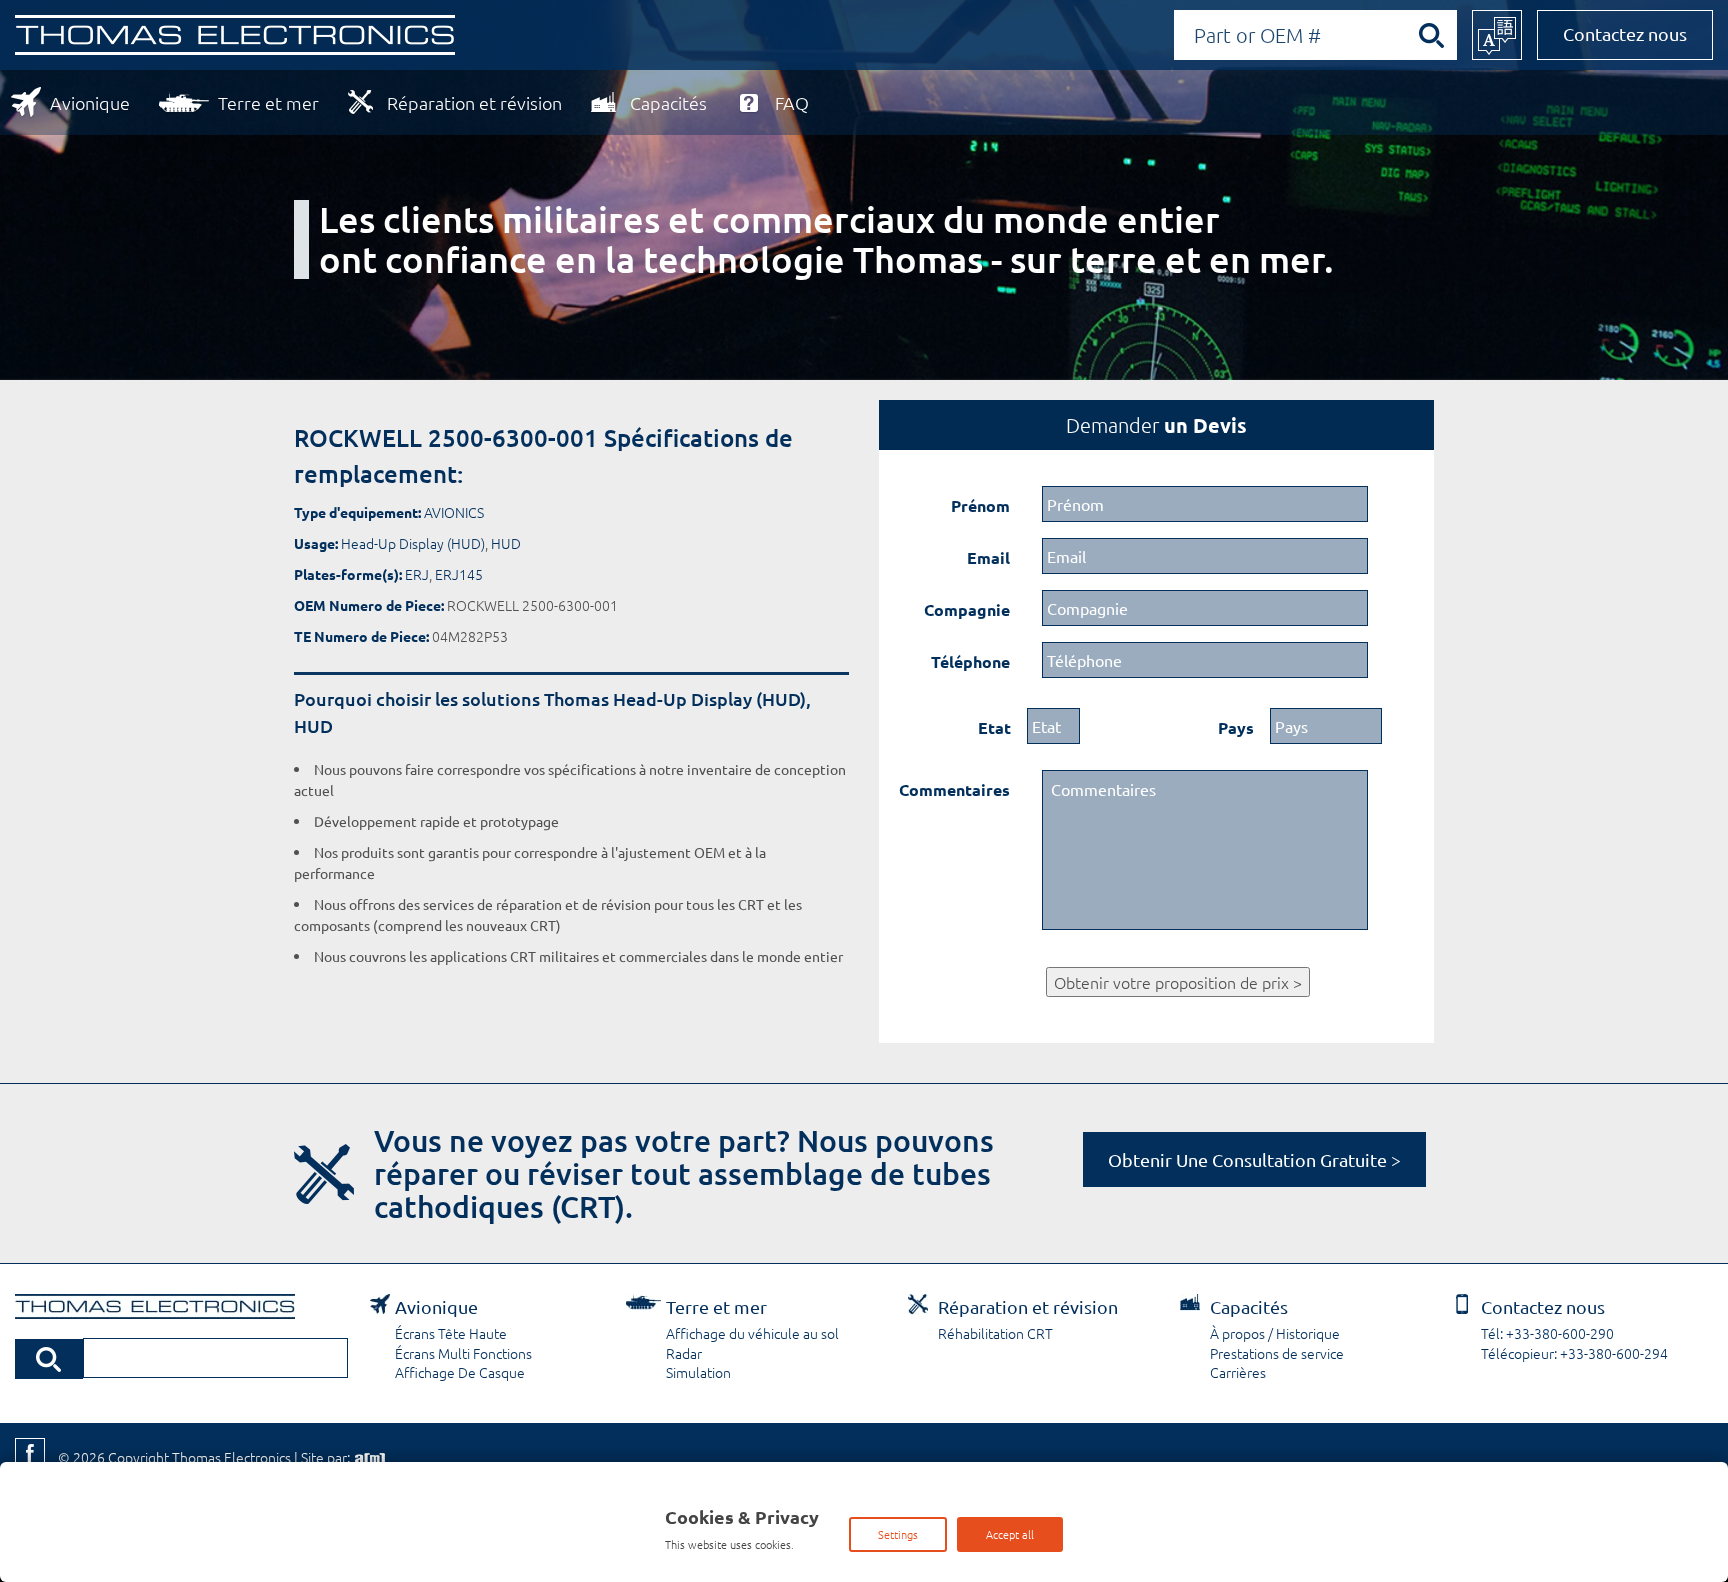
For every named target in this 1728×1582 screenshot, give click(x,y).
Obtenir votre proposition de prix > (1178, 982)
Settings (898, 1534)
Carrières (1238, 1372)
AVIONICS (454, 512)
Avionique (90, 102)
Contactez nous (1625, 33)
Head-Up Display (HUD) (413, 543)
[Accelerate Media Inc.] (368, 1457)
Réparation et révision (474, 102)
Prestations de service (1277, 1353)
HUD (506, 543)
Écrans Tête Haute (451, 1333)
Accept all (1010, 1534)
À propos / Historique (1275, 1333)
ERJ (417, 574)
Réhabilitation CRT (995, 1333)
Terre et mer (268, 102)
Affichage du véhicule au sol (752, 1333)
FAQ (792, 102)
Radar (684, 1353)
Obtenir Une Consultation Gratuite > (1254, 1159)
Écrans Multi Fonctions (463, 1353)
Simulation (698, 1372)
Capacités (668, 102)
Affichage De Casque (460, 1372)
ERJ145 (459, 574)
